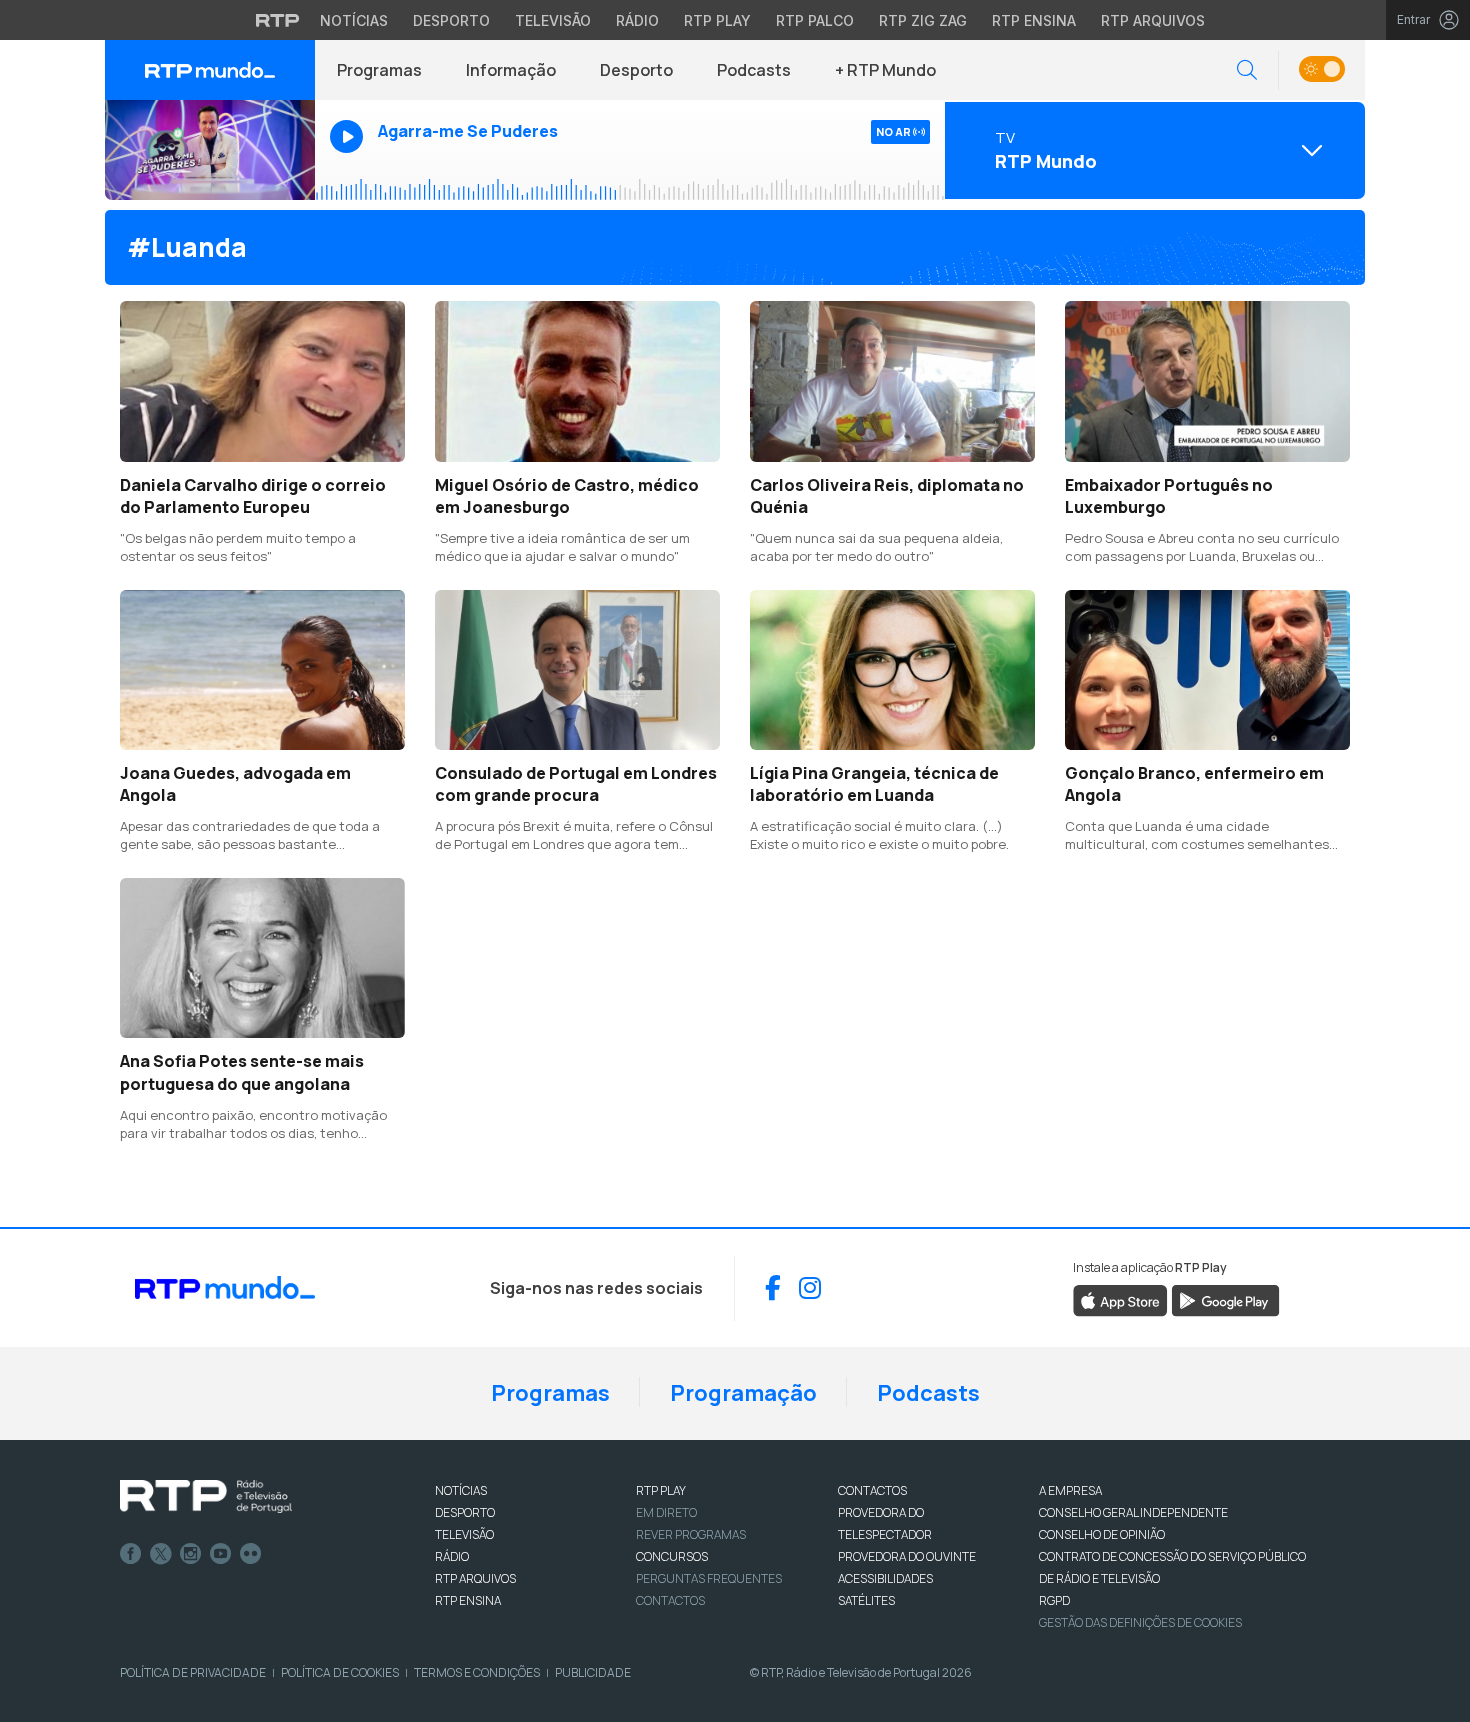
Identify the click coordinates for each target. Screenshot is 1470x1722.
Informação (511, 70)
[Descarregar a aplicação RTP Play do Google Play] (1225, 1299)
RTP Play (717, 20)
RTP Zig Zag (923, 20)
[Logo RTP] (206, 1497)
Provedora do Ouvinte (907, 1556)
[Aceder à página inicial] (210, 70)
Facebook (131, 1554)
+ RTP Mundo (885, 70)
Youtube (221, 1554)
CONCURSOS (672, 1556)
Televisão (553, 20)
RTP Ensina (1034, 20)
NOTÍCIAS (461, 1490)
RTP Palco (815, 20)
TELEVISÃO (464, 1534)
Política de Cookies (340, 1672)
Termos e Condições (477, 1672)
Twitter (161, 1554)
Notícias (354, 20)
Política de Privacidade (193, 1672)
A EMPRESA (1070, 1490)
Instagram (191, 1554)
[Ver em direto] (210, 150)
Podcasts (754, 70)
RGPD (1054, 1600)
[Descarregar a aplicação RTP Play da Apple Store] (1120, 1299)
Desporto (451, 20)
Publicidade (593, 1672)
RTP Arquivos (1153, 20)
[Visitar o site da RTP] (278, 20)
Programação (743, 1393)
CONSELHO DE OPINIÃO (1102, 1534)
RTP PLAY (661, 1490)
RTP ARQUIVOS (475, 1578)
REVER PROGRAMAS (691, 1534)
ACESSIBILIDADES (885, 1578)
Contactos (670, 1600)
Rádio (637, 20)
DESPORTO (465, 1512)
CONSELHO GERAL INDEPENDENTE (1133, 1512)
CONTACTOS (872, 1490)
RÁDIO (452, 1556)
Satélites (866, 1600)
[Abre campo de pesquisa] (1247, 70)
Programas (379, 70)
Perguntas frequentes (709, 1578)
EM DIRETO (666, 1512)
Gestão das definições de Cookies (1140, 1622)
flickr (251, 1554)
